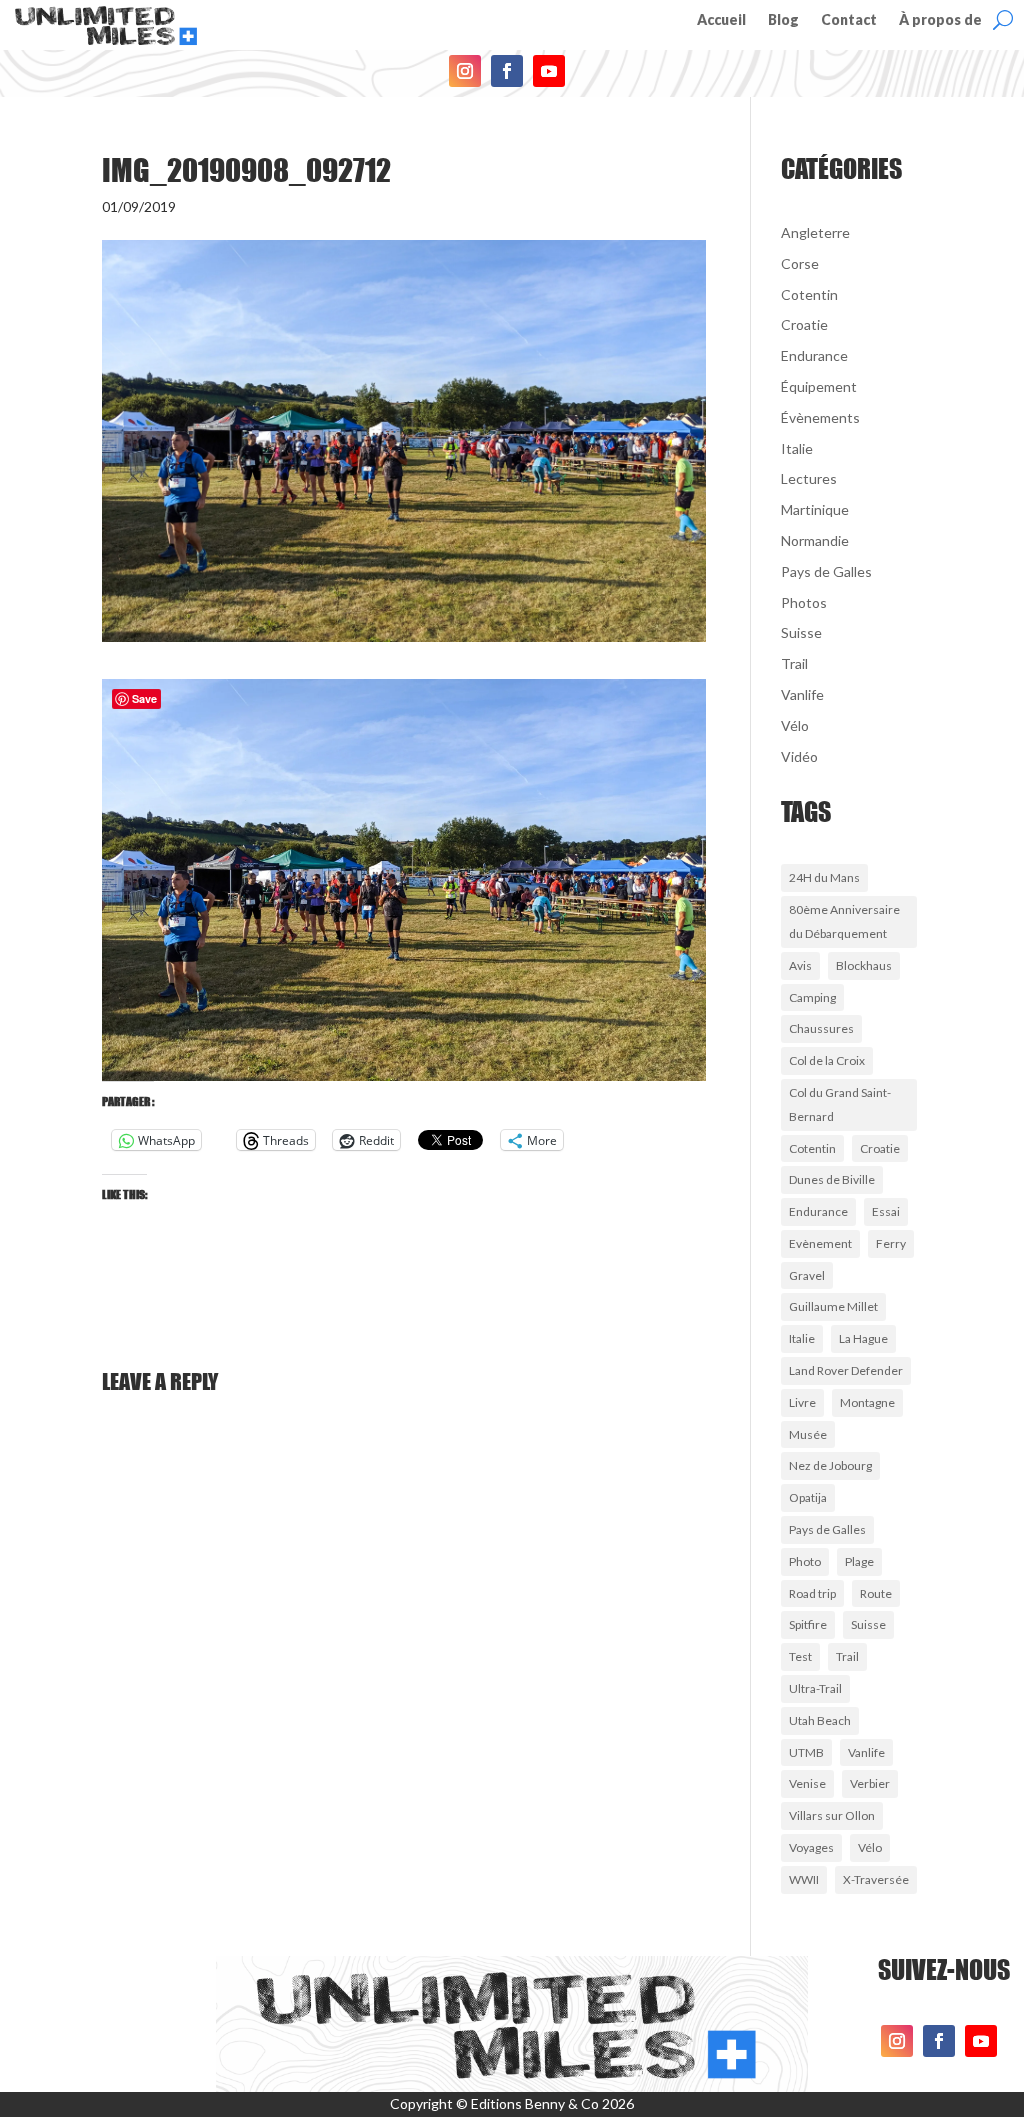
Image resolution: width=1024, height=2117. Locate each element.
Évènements (820, 417)
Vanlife (802, 694)
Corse (800, 263)
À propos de (940, 20)
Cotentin (809, 294)
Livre (802, 1402)
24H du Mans (824, 877)
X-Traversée (876, 1879)
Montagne (867, 1402)
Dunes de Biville (832, 1179)
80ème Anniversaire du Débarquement (844, 921)
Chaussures (821, 1028)
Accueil (721, 20)
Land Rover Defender (846, 1370)
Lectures (809, 478)
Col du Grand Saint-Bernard (840, 1104)
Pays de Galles (826, 571)
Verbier (870, 1783)
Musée (808, 1434)
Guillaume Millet (833, 1306)
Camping (812, 997)
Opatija (808, 1497)
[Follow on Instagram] (465, 71)
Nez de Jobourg (830, 1465)
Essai (886, 1211)
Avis (800, 965)
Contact (849, 20)
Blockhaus (864, 965)
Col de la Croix (827, 1060)
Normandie (815, 540)
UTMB (806, 1752)
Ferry (891, 1243)
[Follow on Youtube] (549, 71)
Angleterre (815, 232)
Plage (859, 1561)
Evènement (820, 1243)
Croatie (804, 324)
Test (800, 1656)
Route (876, 1593)
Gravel (807, 1275)
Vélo (795, 725)
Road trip (812, 1593)
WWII (804, 1879)
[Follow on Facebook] (507, 71)
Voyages (811, 1847)
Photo (805, 1561)
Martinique (815, 509)
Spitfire (808, 1624)
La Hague (863, 1338)
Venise (807, 1783)
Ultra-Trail (815, 1688)
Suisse (801, 632)
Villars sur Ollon (832, 1815)
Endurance (814, 355)
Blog (783, 20)
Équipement (819, 386)
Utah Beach (820, 1720)
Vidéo (799, 756)
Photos (804, 602)
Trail (794, 663)
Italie (797, 448)
